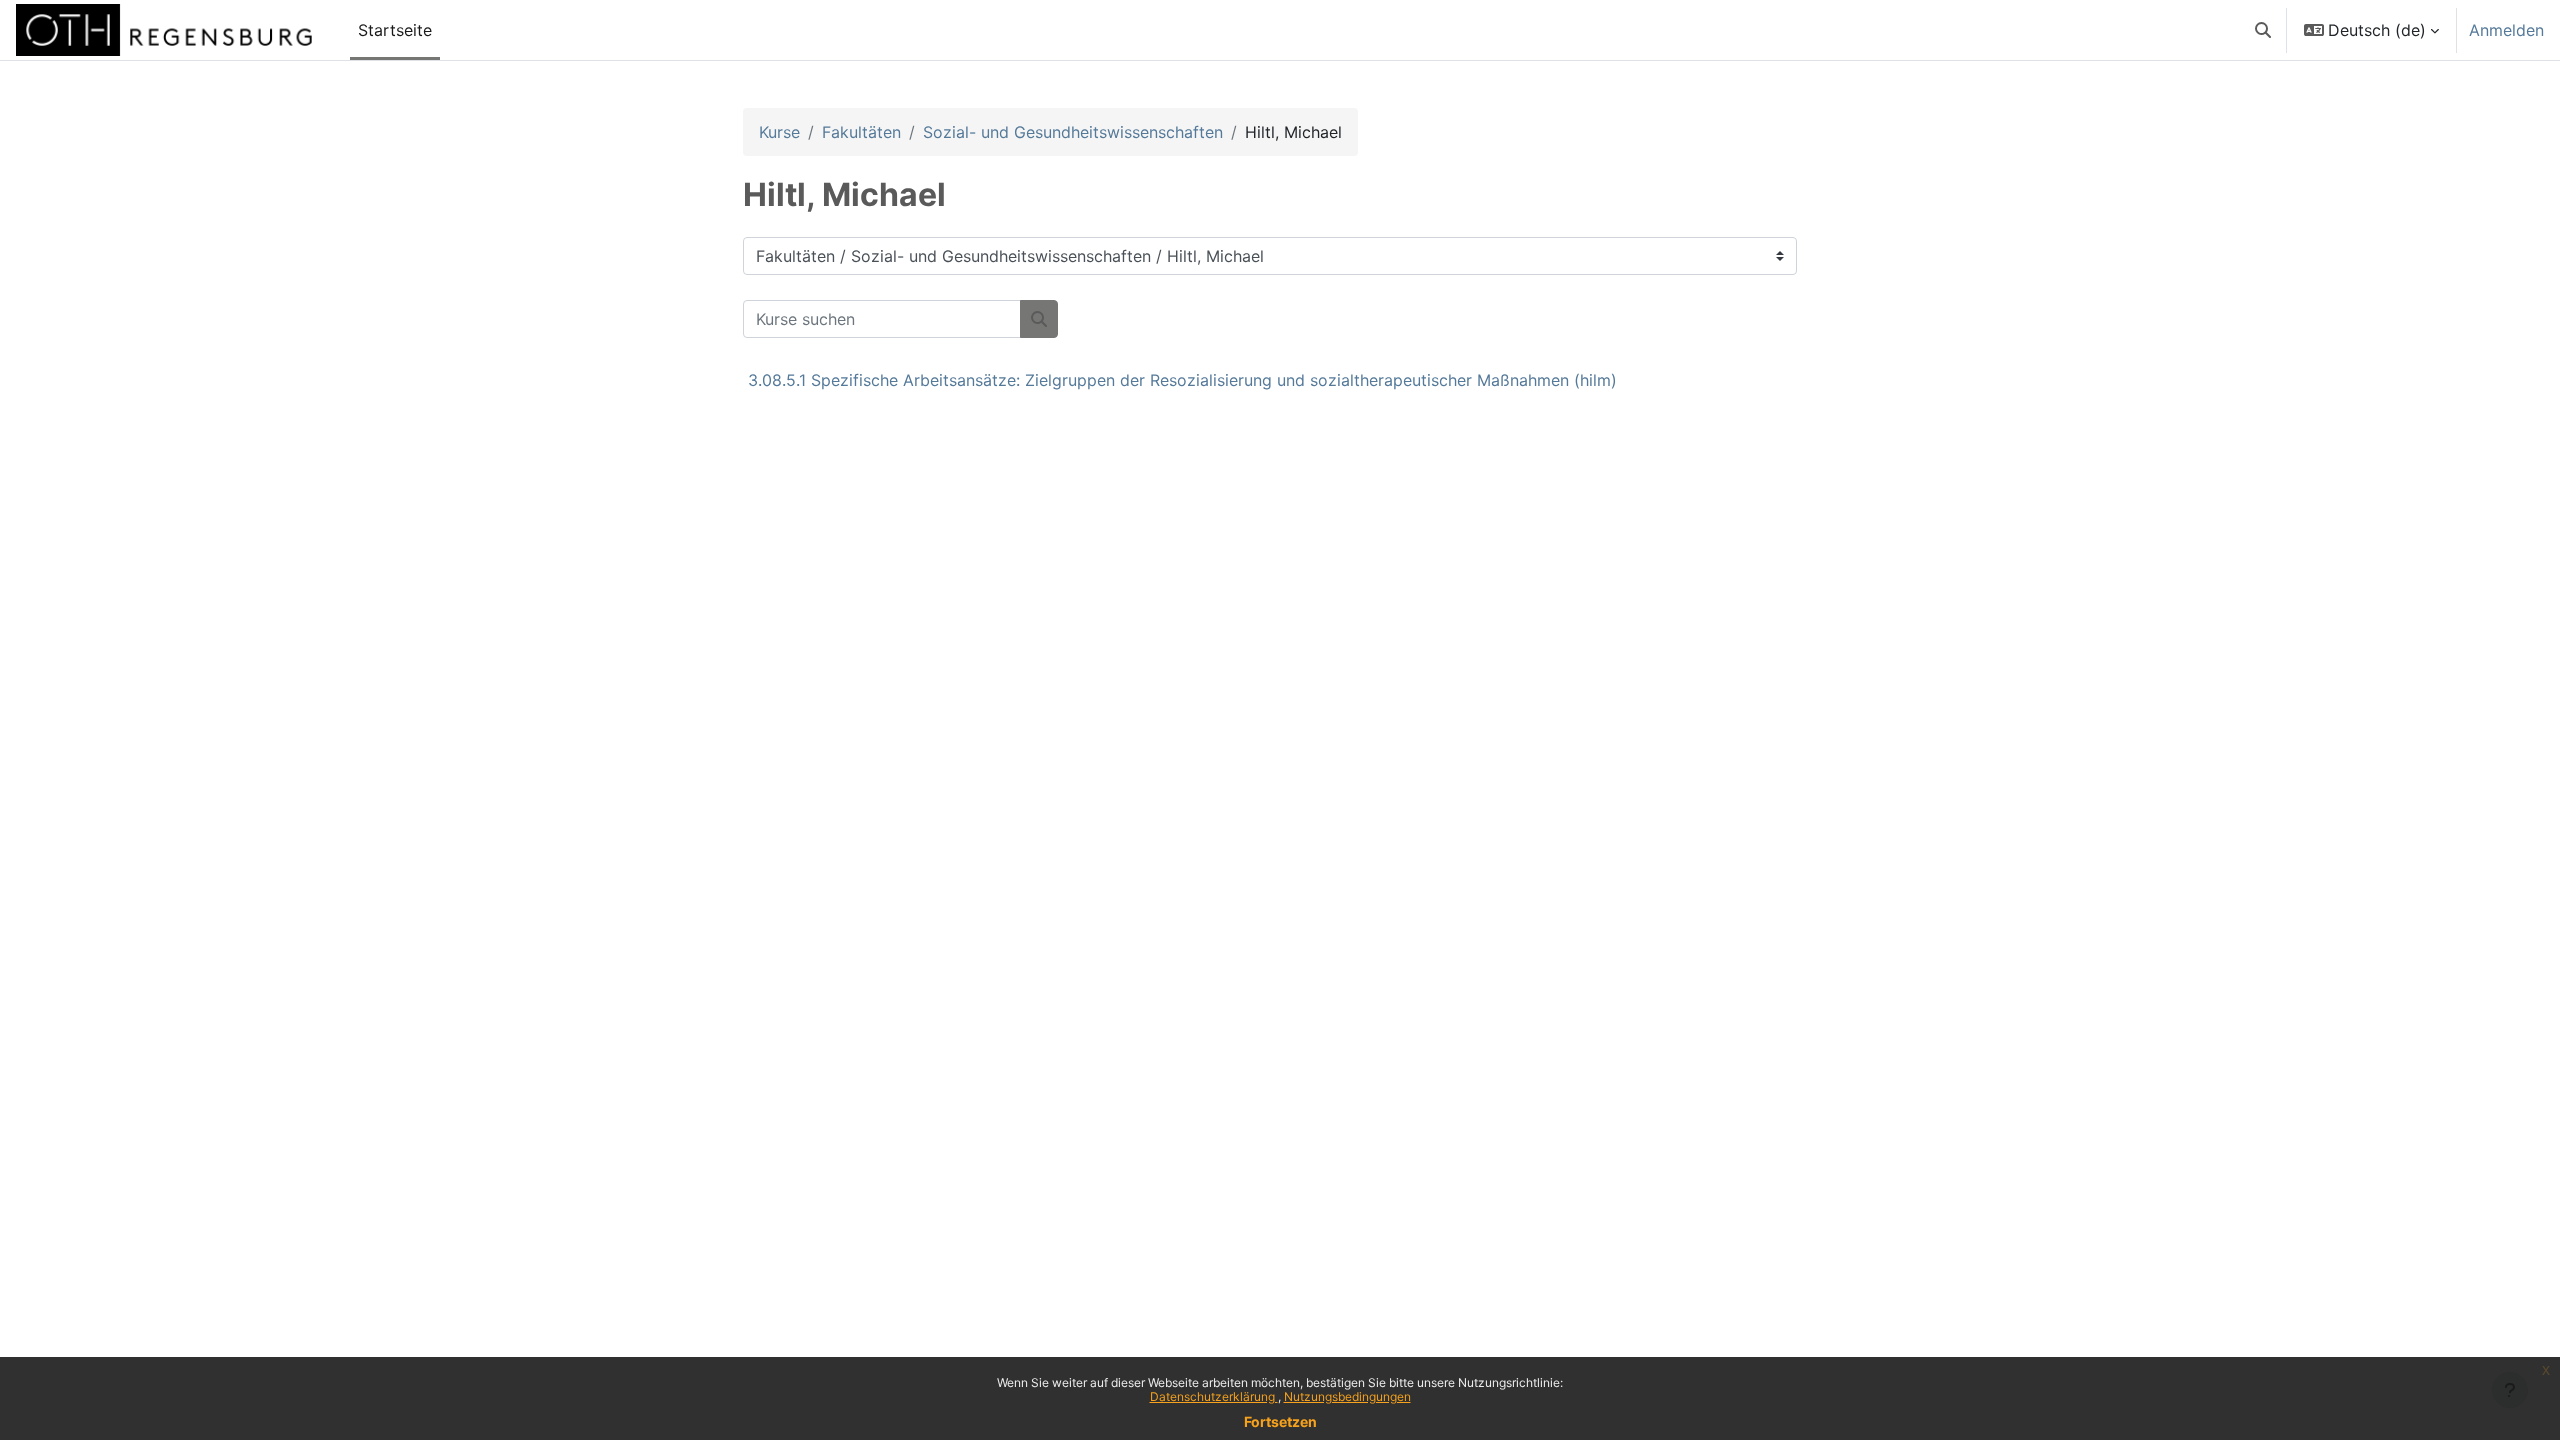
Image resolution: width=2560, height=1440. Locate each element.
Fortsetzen (1280, 1421)
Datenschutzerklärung (1214, 1396)
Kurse (779, 132)
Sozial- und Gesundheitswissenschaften (1073, 132)
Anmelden (2506, 30)
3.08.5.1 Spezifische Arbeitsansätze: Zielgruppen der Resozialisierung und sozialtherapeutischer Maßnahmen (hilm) (1182, 380)
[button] (2263, 30)
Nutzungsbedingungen (1347, 1396)
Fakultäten (861, 132)
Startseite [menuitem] (395, 30)
